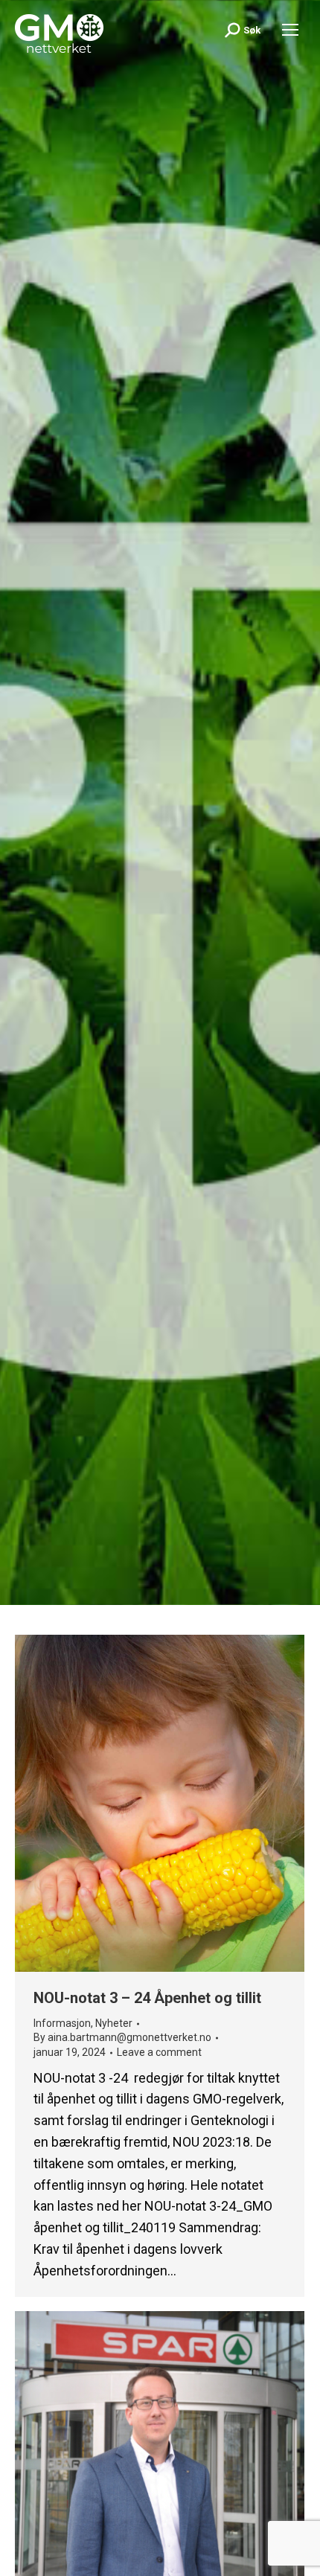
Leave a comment (159, 2052)
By (122, 2037)
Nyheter (114, 2023)
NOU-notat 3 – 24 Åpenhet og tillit (147, 1998)
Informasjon (62, 2023)
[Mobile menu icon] (290, 30)
